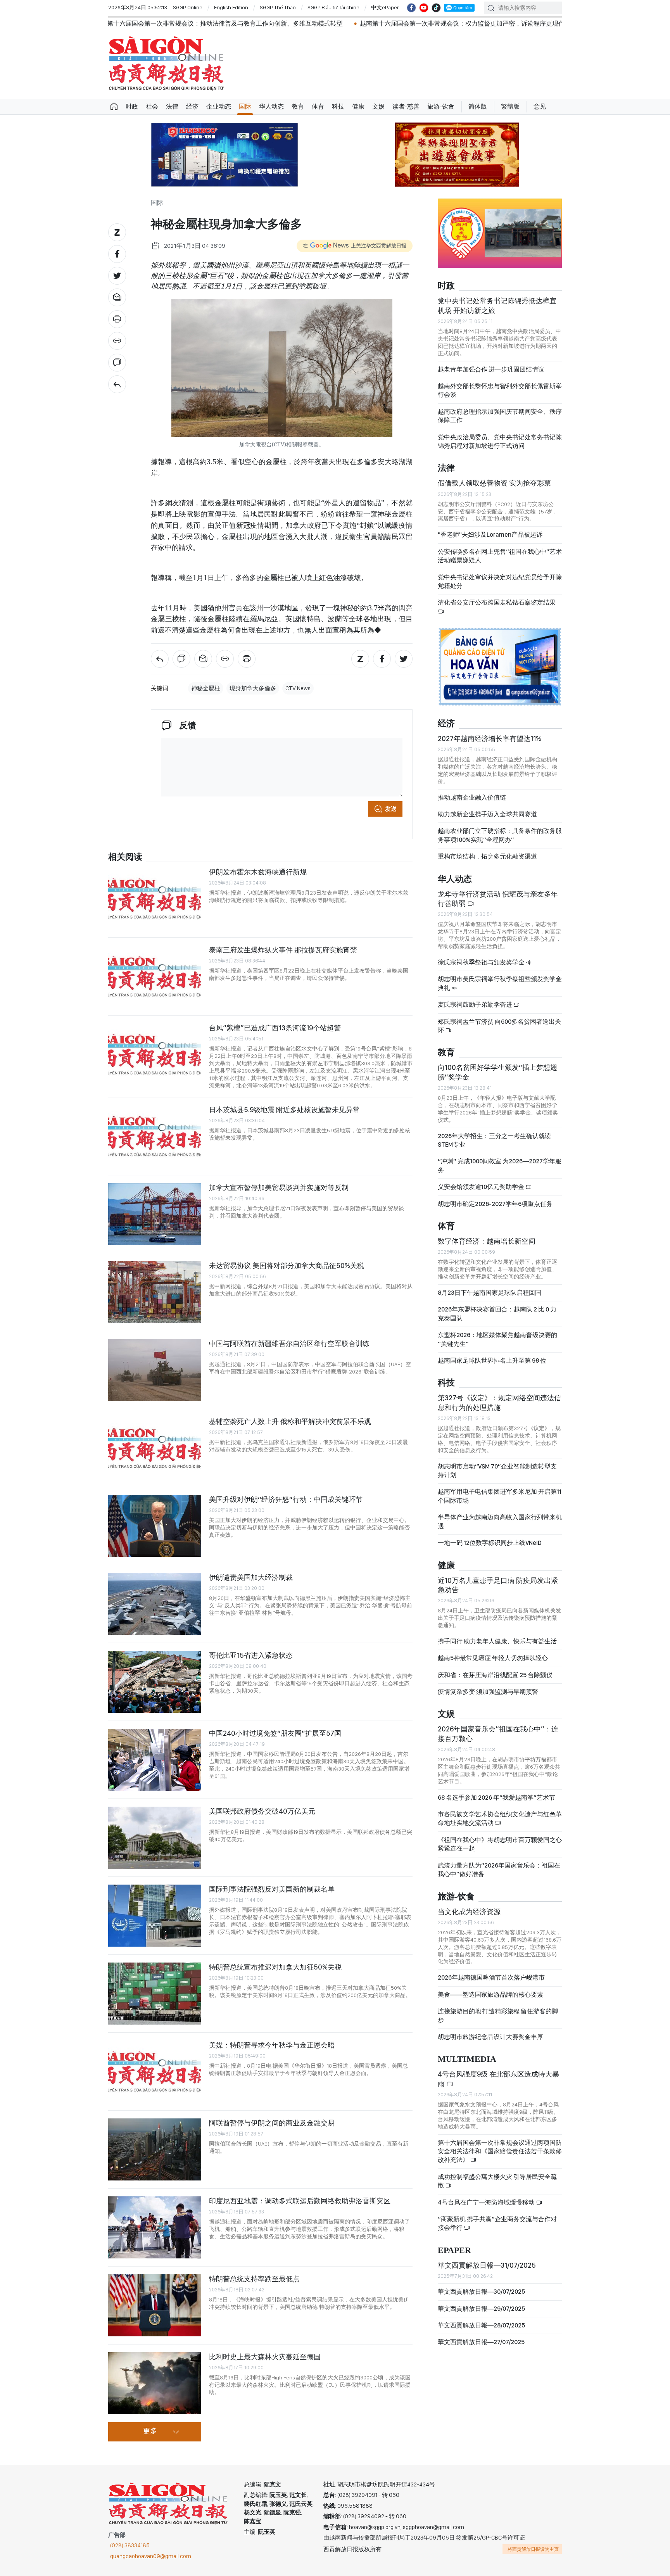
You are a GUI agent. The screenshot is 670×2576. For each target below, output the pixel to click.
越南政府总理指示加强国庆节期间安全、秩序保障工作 (500, 416)
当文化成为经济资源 (469, 1912)
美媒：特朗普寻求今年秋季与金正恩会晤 (272, 2045)
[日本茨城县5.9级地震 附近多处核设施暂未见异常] (155, 1136)
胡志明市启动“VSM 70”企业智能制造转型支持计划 (497, 1471)
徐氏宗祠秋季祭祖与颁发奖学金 (482, 962)
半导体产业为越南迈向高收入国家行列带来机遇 (500, 1521)
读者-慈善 (406, 106)
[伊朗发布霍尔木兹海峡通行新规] (155, 898)
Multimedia (467, 2059)
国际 (245, 106)
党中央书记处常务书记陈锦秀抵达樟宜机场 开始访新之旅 (497, 305)
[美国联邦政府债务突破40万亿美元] (155, 1838)
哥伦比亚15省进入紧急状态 (251, 1655)
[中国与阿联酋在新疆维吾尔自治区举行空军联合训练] (155, 1370)
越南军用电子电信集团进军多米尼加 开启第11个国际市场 (500, 1496)
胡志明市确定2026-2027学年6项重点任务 (495, 1204)
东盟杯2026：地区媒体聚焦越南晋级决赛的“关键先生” (497, 1339)
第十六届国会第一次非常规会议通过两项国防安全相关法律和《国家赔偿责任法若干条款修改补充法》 (500, 2151)
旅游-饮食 (441, 106)
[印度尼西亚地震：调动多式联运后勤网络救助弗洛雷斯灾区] (155, 2227)
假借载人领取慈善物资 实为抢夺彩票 (494, 483)
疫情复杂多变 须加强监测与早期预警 (488, 1692)
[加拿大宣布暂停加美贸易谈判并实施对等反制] (155, 1214)
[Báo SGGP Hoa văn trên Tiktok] (436, 8)
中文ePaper (385, 7)
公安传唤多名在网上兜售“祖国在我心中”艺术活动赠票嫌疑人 (500, 556)
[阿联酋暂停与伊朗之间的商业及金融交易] (155, 2149)
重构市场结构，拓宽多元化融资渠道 (487, 856)
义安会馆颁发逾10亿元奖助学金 (482, 1187)
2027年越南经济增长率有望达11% (490, 739)
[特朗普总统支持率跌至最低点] (155, 2305)
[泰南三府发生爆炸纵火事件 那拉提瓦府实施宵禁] (155, 976)
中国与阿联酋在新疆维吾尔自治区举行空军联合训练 (289, 1343)
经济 (192, 106)
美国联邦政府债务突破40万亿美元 (262, 1811)
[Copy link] (117, 341)
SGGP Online (188, 7)
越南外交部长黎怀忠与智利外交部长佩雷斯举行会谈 (500, 390)
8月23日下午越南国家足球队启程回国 (490, 1293)
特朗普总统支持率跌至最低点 (254, 2279)
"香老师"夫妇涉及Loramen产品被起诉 (490, 535)
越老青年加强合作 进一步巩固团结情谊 (491, 369)
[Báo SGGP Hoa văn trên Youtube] (424, 8)
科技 (338, 106)
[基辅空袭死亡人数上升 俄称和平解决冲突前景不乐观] (155, 1448)
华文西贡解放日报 (166, 63)
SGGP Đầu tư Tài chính (333, 7)
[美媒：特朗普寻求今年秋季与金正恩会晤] (155, 2072)
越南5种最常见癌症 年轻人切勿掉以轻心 (493, 1658)
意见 (540, 106)
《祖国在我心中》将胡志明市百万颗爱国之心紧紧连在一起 (500, 1844)
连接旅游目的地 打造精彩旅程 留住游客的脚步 (498, 2015)
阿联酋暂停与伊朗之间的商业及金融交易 (272, 2123)
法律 (172, 106)
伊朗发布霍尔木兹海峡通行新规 (258, 872)
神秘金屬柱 (206, 688)
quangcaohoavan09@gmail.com (151, 2556)
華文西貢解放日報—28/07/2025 (481, 2325)
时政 (132, 106)
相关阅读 (125, 857)
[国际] (117, 384)
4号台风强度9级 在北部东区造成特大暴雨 (498, 2079)
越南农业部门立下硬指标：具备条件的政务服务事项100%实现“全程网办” (500, 835)
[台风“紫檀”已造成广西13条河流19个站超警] (155, 1054)
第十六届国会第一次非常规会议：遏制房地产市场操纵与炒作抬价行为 (520, 23)
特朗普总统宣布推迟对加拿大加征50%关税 (275, 1967)
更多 (150, 2431)
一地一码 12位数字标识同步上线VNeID (490, 1543)
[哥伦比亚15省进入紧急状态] (155, 1682)
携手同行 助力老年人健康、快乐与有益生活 (497, 1641)
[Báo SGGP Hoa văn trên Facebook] (411, 8)
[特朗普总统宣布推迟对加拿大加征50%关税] (155, 1994)
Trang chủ (114, 107)
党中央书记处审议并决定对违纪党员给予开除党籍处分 (500, 581)
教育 (298, 106)
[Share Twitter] (117, 276)
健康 (358, 106)
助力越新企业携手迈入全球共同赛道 (487, 814)
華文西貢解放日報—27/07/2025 (481, 2342)
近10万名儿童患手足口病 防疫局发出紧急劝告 (498, 1585)
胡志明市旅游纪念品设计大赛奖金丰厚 (490, 2037)
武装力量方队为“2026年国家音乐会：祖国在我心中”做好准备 (499, 1870)
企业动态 (219, 106)
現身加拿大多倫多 (253, 688)
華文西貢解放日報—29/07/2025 (481, 2309)
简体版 (478, 106)
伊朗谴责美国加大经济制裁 (251, 1577)
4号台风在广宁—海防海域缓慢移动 (487, 2202)
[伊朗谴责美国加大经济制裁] (155, 1604)
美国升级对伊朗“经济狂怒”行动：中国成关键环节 (286, 1499)
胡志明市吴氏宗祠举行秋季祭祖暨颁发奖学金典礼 (500, 983)
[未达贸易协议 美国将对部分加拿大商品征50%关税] (155, 1292)
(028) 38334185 (130, 2545)
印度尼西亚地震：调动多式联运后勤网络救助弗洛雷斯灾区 (300, 2201)
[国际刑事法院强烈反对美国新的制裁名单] (155, 1916)
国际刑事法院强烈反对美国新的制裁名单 (272, 1889)
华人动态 (271, 106)
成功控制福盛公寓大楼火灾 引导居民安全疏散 (497, 2181)
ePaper (454, 2250)
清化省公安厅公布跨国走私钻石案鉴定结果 (497, 602)
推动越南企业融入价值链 (472, 797)
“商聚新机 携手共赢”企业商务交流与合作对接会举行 (497, 2223)
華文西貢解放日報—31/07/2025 (487, 2265)
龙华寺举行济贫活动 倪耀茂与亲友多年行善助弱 (498, 899)
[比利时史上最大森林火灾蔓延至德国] (155, 2383)
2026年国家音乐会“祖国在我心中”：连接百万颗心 (498, 1734)
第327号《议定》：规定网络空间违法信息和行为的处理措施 (499, 1402)
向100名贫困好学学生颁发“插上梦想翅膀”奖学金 (497, 1072)
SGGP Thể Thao (278, 7)
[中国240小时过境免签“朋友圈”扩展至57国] (155, 1760)
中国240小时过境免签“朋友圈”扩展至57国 (275, 1733)
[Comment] (117, 363)
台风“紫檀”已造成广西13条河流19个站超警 (275, 1028)
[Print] (117, 319)
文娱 (378, 106)
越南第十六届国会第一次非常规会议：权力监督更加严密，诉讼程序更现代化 (301, 23)
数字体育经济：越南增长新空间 (487, 1241)
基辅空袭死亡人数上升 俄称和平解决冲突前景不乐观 (290, 1421)
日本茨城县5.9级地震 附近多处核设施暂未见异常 (284, 1110)
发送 (391, 809)
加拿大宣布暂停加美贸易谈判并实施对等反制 (279, 1188)
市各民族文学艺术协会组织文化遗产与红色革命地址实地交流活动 (500, 1818)
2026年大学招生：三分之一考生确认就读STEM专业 (494, 1140)
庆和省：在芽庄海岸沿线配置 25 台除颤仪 (495, 1675)
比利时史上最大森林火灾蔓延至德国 (265, 2357)
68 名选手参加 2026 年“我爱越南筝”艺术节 (496, 1798)
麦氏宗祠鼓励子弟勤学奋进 (476, 1005)
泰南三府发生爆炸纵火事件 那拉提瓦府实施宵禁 (283, 950)
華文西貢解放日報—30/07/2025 (481, 2292)
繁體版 (510, 106)
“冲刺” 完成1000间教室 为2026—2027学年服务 (500, 1165)
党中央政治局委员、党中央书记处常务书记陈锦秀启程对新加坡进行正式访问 (500, 441)
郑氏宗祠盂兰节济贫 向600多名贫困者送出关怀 (499, 1026)
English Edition (231, 7)
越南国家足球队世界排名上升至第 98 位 (492, 1361)
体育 (318, 106)
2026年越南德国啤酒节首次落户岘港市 (491, 1977)
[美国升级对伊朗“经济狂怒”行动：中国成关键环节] (155, 1526)
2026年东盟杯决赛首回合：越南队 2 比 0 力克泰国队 (497, 1314)
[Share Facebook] (117, 254)
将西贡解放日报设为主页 (533, 2549)
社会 (152, 106)
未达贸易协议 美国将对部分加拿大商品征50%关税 (287, 1266)
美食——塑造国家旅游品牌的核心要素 (490, 1995)
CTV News (298, 688)
